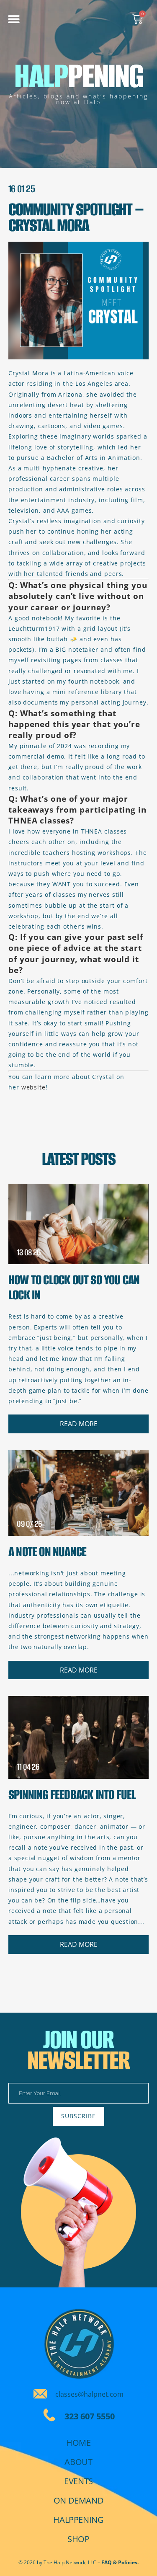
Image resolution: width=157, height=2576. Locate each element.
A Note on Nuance (47, 1552)
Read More (79, 1424)
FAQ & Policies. (120, 2562)
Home (78, 2443)
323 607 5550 (90, 2416)
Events (78, 2481)
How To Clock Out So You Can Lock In (74, 1287)
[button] (14, 19)
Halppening (78, 2520)
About (78, 2462)
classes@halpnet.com (89, 2394)
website (33, 1087)
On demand (78, 2500)
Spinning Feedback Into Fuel (72, 1795)
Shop (78, 2539)
